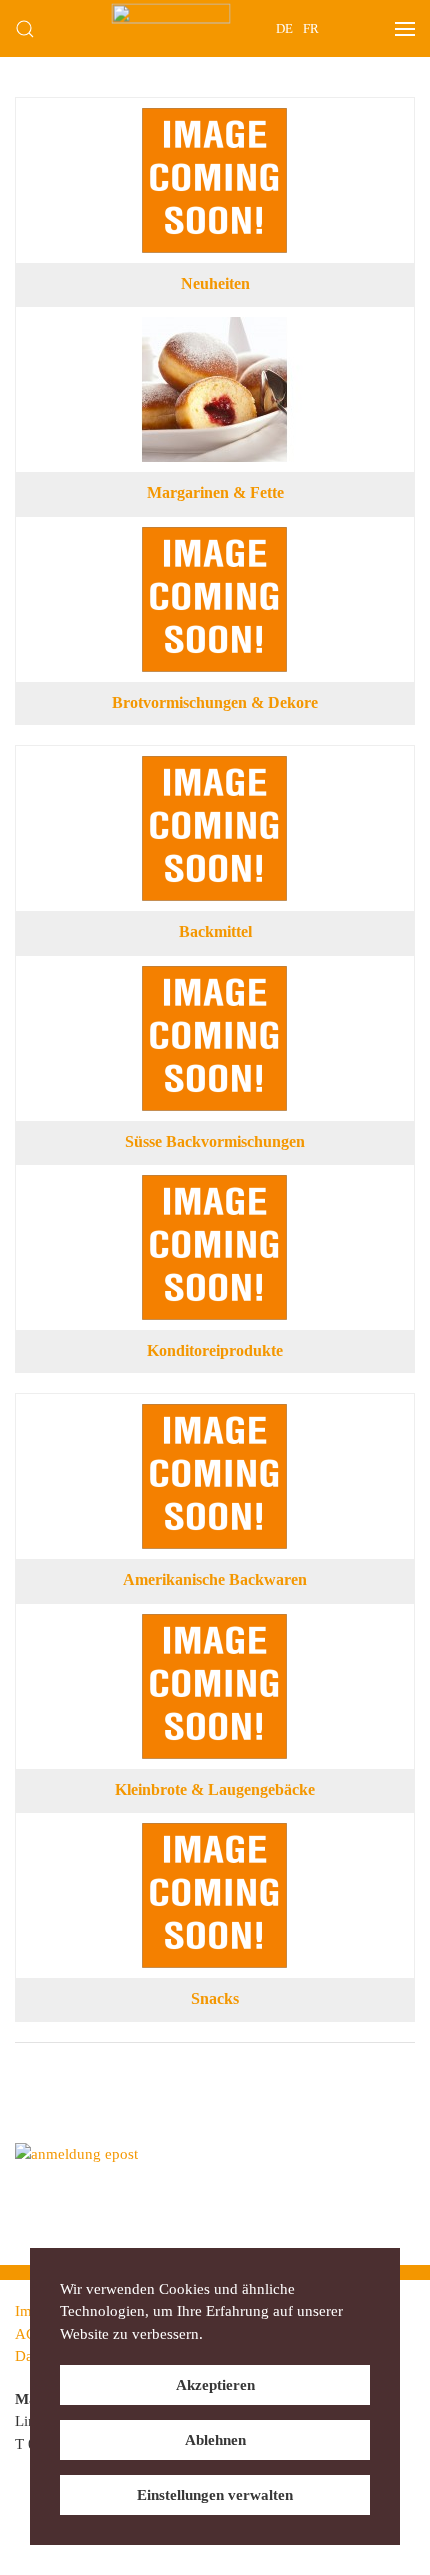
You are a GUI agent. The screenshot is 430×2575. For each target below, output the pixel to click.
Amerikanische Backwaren (215, 1579)
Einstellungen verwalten (215, 2495)
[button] (25, 28)
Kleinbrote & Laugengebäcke (215, 1789)
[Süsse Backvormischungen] (215, 977)
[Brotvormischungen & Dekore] (215, 538)
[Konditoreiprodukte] (215, 1186)
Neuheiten (215, 283)
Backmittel (215, 931)
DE (284, 28)
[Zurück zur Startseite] (171, 28)
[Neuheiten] (215, 119)
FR (311, 28)
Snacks (215, 1998)
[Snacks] (215, 1834)
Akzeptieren (215, 2385)
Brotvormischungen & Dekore (215, 702)
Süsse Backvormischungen (215, 1141)
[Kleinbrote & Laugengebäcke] (215, 1625)
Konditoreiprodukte (215, 1350)
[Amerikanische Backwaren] (215, 1415)
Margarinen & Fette (215, 492)
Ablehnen (215, 2440)
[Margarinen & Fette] (215, 328)
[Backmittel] (215, 767)
